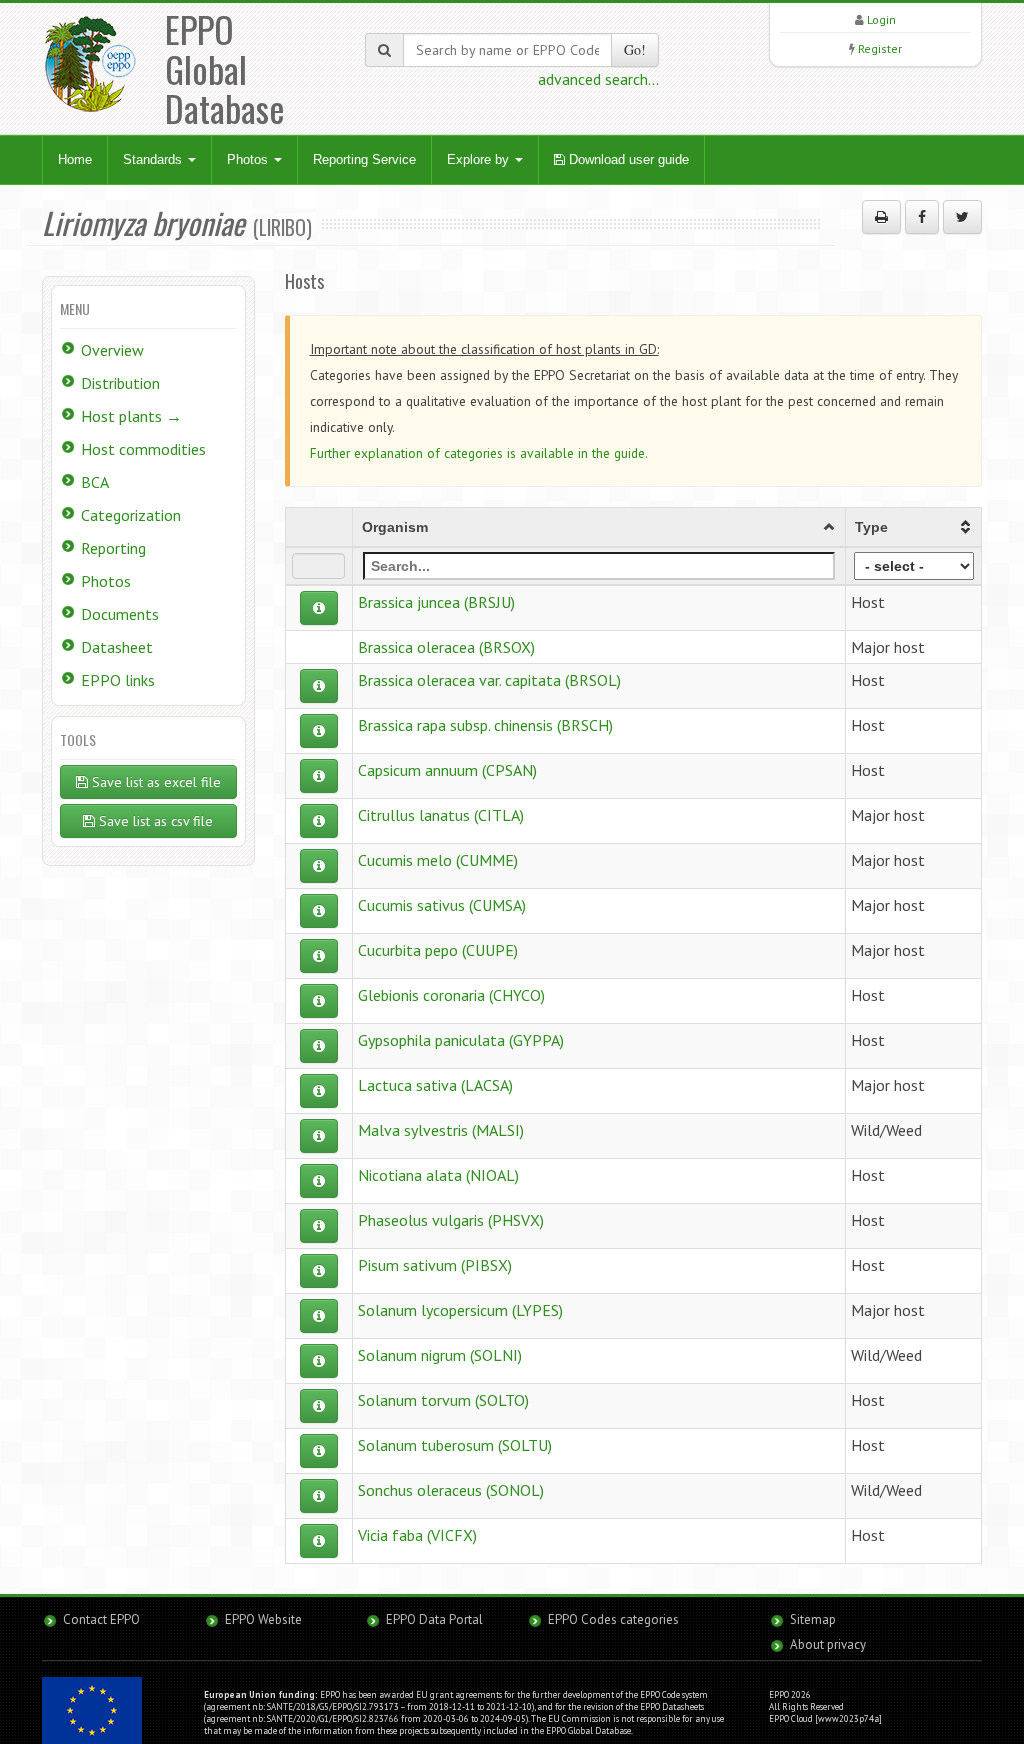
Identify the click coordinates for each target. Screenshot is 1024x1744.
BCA (95, 482)
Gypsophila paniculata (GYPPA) (461, 1040)
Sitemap (813, 1619)
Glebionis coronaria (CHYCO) (451, 995)
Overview (112, 350)
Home (75, 159)
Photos (249, 159)
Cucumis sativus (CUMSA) (442, 905)
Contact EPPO (101, 1619)
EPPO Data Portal (434, 1619)
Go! (635, 49)
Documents (120, 614)
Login (881, 19)
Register (880, 48)
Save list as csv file (154, 821)
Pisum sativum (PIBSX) (435, 1265)
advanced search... (598, 79)
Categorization (131, 515)
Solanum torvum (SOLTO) (443, 1400)
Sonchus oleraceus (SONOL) (451, 1490)
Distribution (120, 383)
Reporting (113, 548)
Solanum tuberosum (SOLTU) (455, 1445)
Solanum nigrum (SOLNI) (440, 1355)
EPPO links (118, 680)
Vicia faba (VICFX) (417, 1535)
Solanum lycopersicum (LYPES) (460, 1310)
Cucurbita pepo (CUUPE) (438, 950)
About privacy (828, 1644)
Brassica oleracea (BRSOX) (446, 647)
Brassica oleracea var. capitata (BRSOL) (489, 680)
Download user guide (627, 159)
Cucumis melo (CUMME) (438, 860)
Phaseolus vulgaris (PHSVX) (451, 1220)
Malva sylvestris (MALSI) (441, 1130)
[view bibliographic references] (319, 608)
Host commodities (143, 449)
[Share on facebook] (922, 217)
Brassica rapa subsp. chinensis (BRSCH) (485, 725)
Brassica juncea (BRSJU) (436, 602)
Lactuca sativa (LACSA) (435, 1085)
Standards (154, 159)
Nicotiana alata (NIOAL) (438, 1175)
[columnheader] (599, 527)
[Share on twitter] (962, 217)
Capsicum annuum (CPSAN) (447, 770)
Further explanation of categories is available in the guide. (479, 453)
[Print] (881, 217)
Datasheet (117, 647)
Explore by (480, 159)
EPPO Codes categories (613, 1619)
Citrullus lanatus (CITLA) (441, 815)
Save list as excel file (154, 782)
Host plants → (131, 416)
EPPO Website (263, 1619)
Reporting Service (364, 159)
